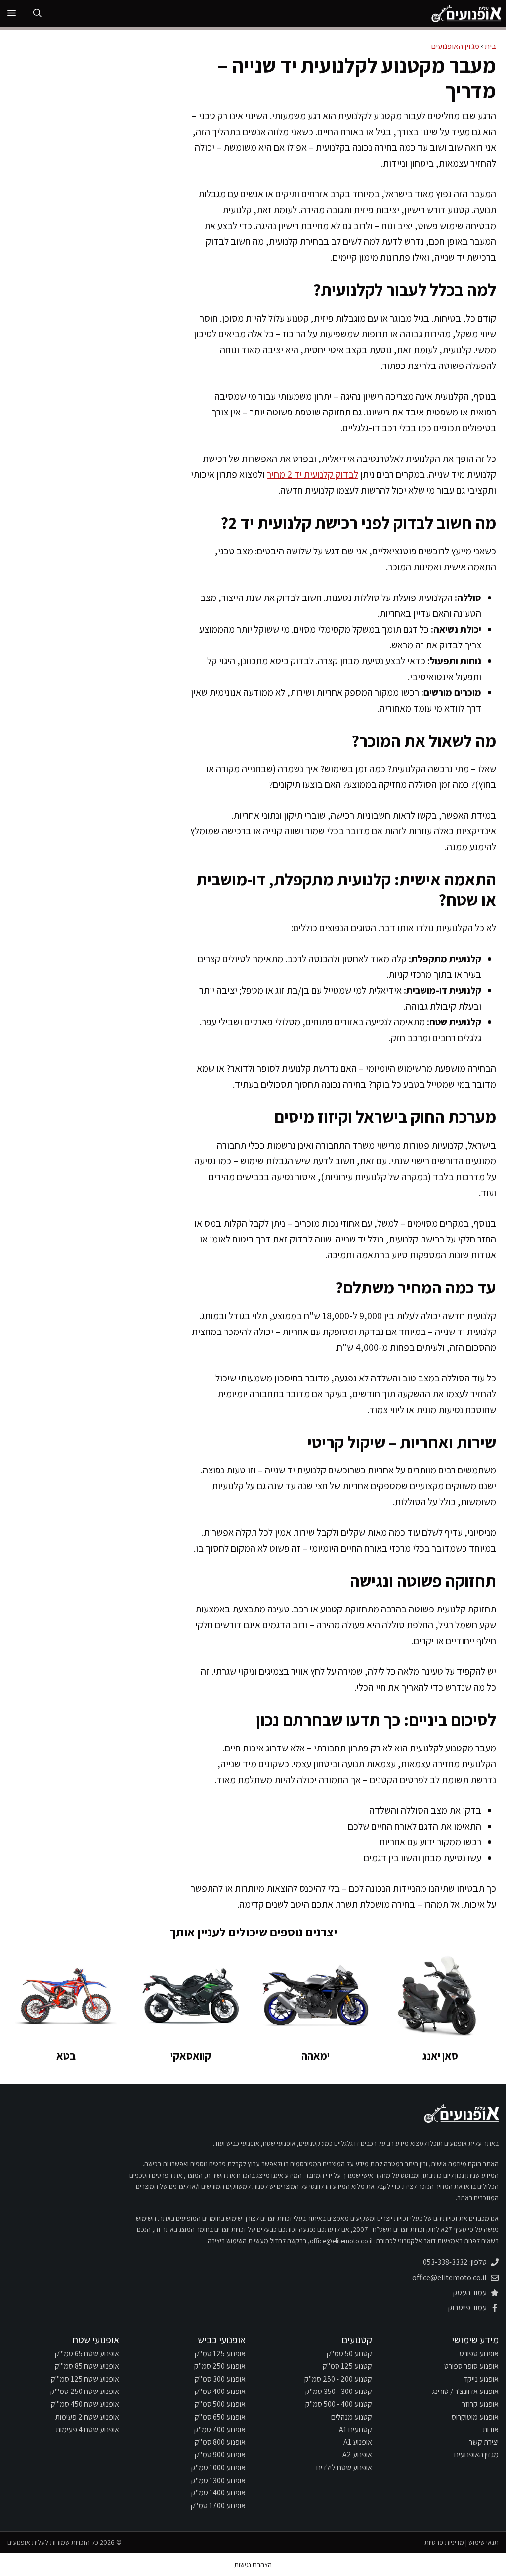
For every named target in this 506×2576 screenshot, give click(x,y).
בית (490, 46)
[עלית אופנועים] (466, 14)
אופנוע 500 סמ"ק (220, 2404)
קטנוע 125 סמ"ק (347, 2366)
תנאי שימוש (484, 2542)
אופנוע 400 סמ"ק (220, 2391)
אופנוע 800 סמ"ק (220, 2442)
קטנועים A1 (356, 2429)
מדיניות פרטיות (444, 2542)
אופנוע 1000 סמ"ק (218, 2467)
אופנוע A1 (358, 2442)
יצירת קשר (484, 2442)
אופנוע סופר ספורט (471, 2366)
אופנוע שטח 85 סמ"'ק (87, 2366)
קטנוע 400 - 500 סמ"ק (339, 2404)
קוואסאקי (191, 2056)
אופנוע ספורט (479, 2354)
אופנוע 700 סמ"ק (220, 2429)
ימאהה (316, 2056)
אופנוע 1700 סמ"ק (218, 2506)
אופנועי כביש (222, 2340)
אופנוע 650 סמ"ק (220, 2417)
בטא (66, 2056)
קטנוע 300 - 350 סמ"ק (339, 2391)
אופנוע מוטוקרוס (475, 2417)
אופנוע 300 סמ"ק (220, 2379)
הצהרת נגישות (253, 2565)
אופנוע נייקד (481, 2379)
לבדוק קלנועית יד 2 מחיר (313, 474)
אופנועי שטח (96, 2340)
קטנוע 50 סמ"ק (349, 2354)
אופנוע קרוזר (480, 2404)
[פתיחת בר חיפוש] (37, 14)
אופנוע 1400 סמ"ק (218, 2493)
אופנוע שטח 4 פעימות (87, 2429)
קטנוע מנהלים (352, 2417)
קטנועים (357, 2340)
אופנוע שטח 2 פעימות (87, 2417)
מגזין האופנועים (455, 46)
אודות (491, 2429)
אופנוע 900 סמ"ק (220, 2455)
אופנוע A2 (357, 2455)
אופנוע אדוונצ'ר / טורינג (465, 2391)
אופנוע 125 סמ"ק (220, 2354)
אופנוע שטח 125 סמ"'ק (85, 2379)
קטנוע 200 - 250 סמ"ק (338, 2379)
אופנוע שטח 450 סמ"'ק (85, 2404)
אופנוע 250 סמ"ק (220, 2366)
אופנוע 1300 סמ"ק (218, 2480)
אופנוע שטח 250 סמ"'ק (85, 2391)
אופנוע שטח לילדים (344, 2467)
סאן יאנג (440, 2056)
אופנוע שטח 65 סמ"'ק (87, 2354)
